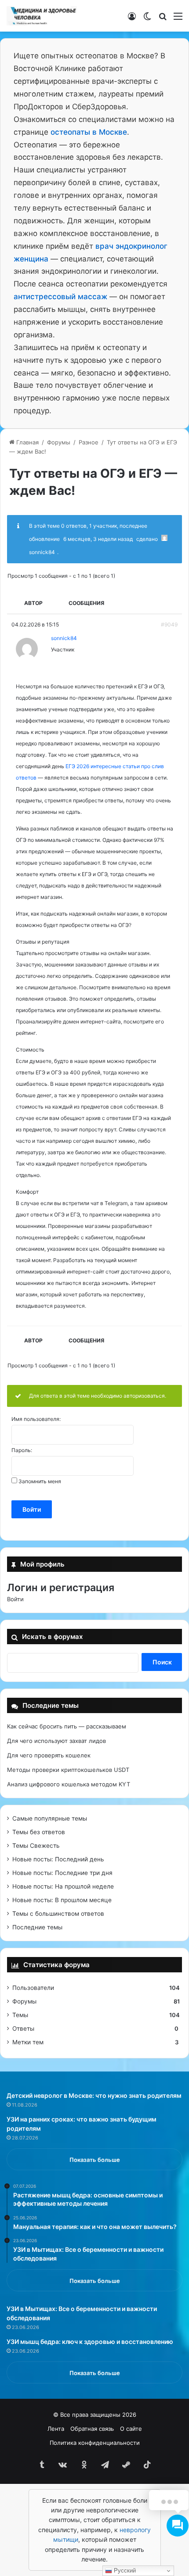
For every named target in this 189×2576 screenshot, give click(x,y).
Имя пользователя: (36, 1419)
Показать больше (95, 2160)
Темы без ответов (39, 1832)
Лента (56, 2429)
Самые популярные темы (50, 1818)
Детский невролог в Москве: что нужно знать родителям (94, 2095)
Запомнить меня (40, 1481)
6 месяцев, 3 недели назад (98, 539)
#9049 (169, 624)
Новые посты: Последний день (58, 1859)
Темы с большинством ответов (58, 1914)
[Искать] (163, 19)
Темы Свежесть (36, 1846)
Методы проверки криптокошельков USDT (68, 1770)
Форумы (59, 442)
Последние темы (37, 1927)
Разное (89, 442)
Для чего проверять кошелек (49, 1755)
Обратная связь (92, 2429)
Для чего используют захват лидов (56, 1741)
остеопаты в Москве (89, 132)
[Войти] (132, 19)
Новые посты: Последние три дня (62, 1873)
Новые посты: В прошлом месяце (62, 1900)
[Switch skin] (147, 19)
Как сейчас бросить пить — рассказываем (67, 1726)
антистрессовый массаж (60, 297)
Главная (27, 442)
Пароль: (22, 1450)
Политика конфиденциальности (95, 2443)
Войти (32, 1509)
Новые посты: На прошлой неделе (63, 1886)
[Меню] (178, 19)
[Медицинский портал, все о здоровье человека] (42, 16)
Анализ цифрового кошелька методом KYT (69, 1784)
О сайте (131, 2429)
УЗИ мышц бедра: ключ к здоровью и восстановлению (90, 2342)
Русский (124, 2571)
